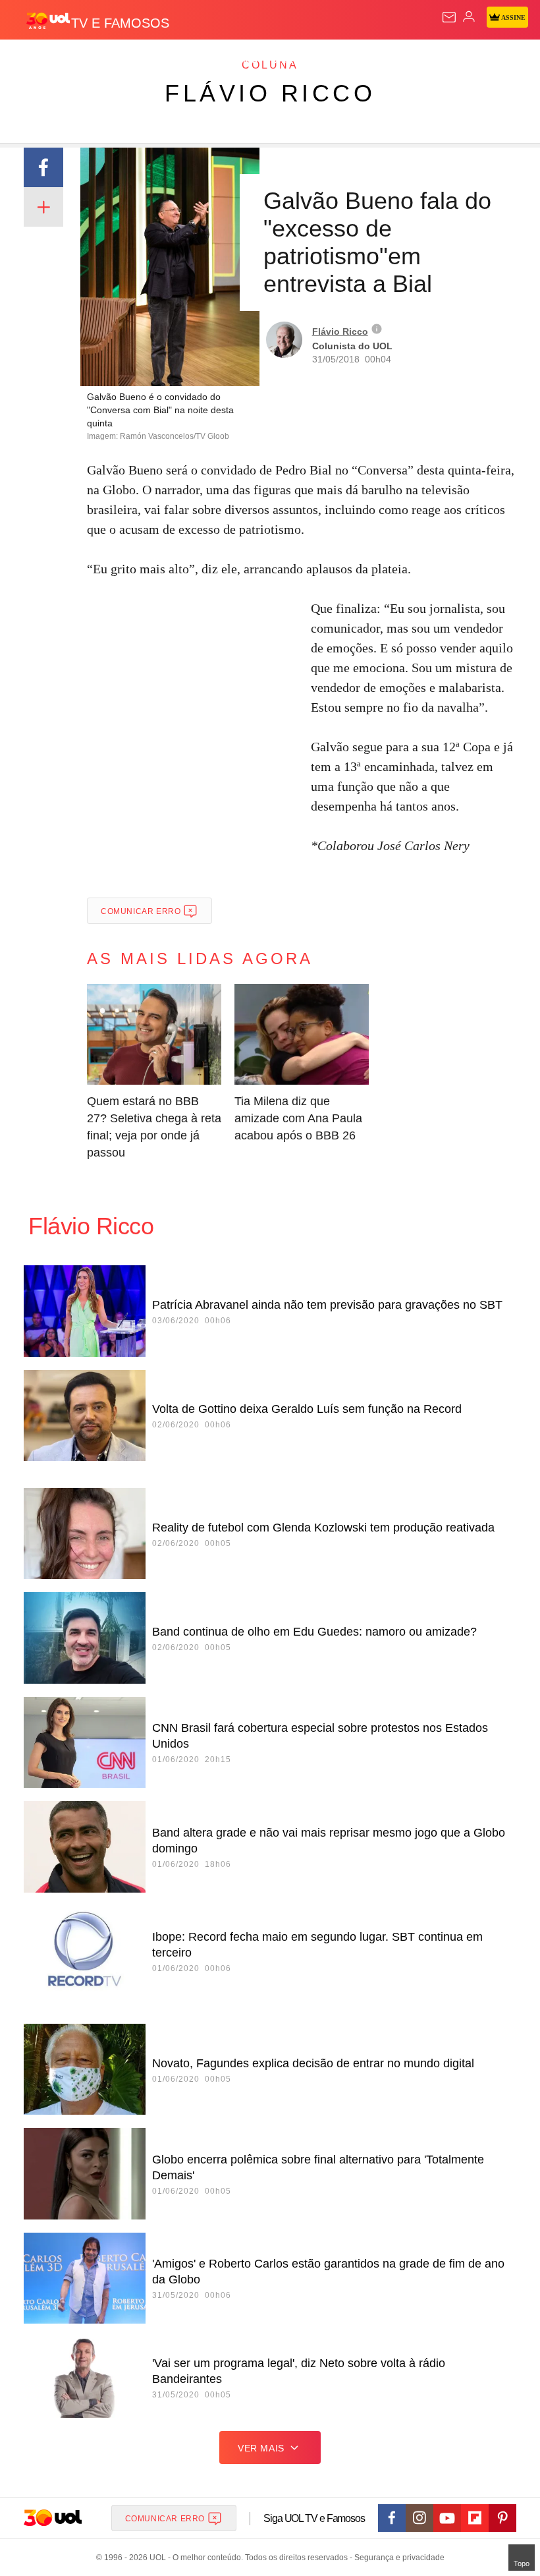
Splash (495, 61)
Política (238, 61)
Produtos (31, 61)
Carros (290, 61)
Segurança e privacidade (397, 2558)
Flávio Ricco (270, 93)
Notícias (186, 61)
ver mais (261, 2448)
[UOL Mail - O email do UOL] (449, 17)
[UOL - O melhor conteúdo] (48, 20)
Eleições (131, 61)
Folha (396, 61)
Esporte (444, 61)
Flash (82, 61)
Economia (345, 61)
